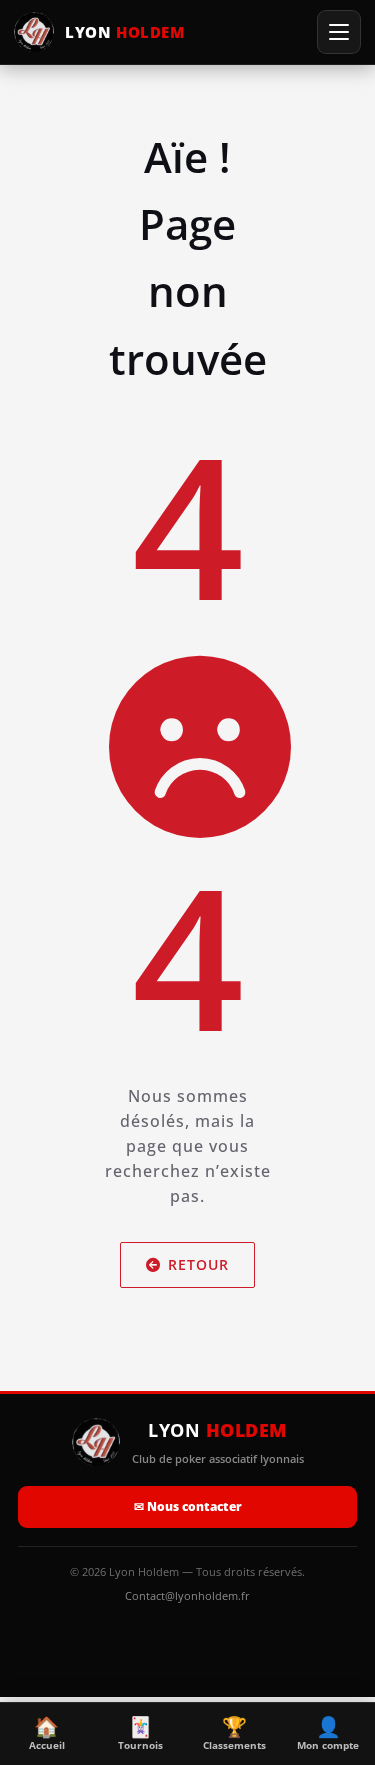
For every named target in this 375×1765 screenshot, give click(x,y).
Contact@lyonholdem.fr (187, 1595)
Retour (198, 1264)
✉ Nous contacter (188, 1506)
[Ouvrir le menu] (339, 32)
